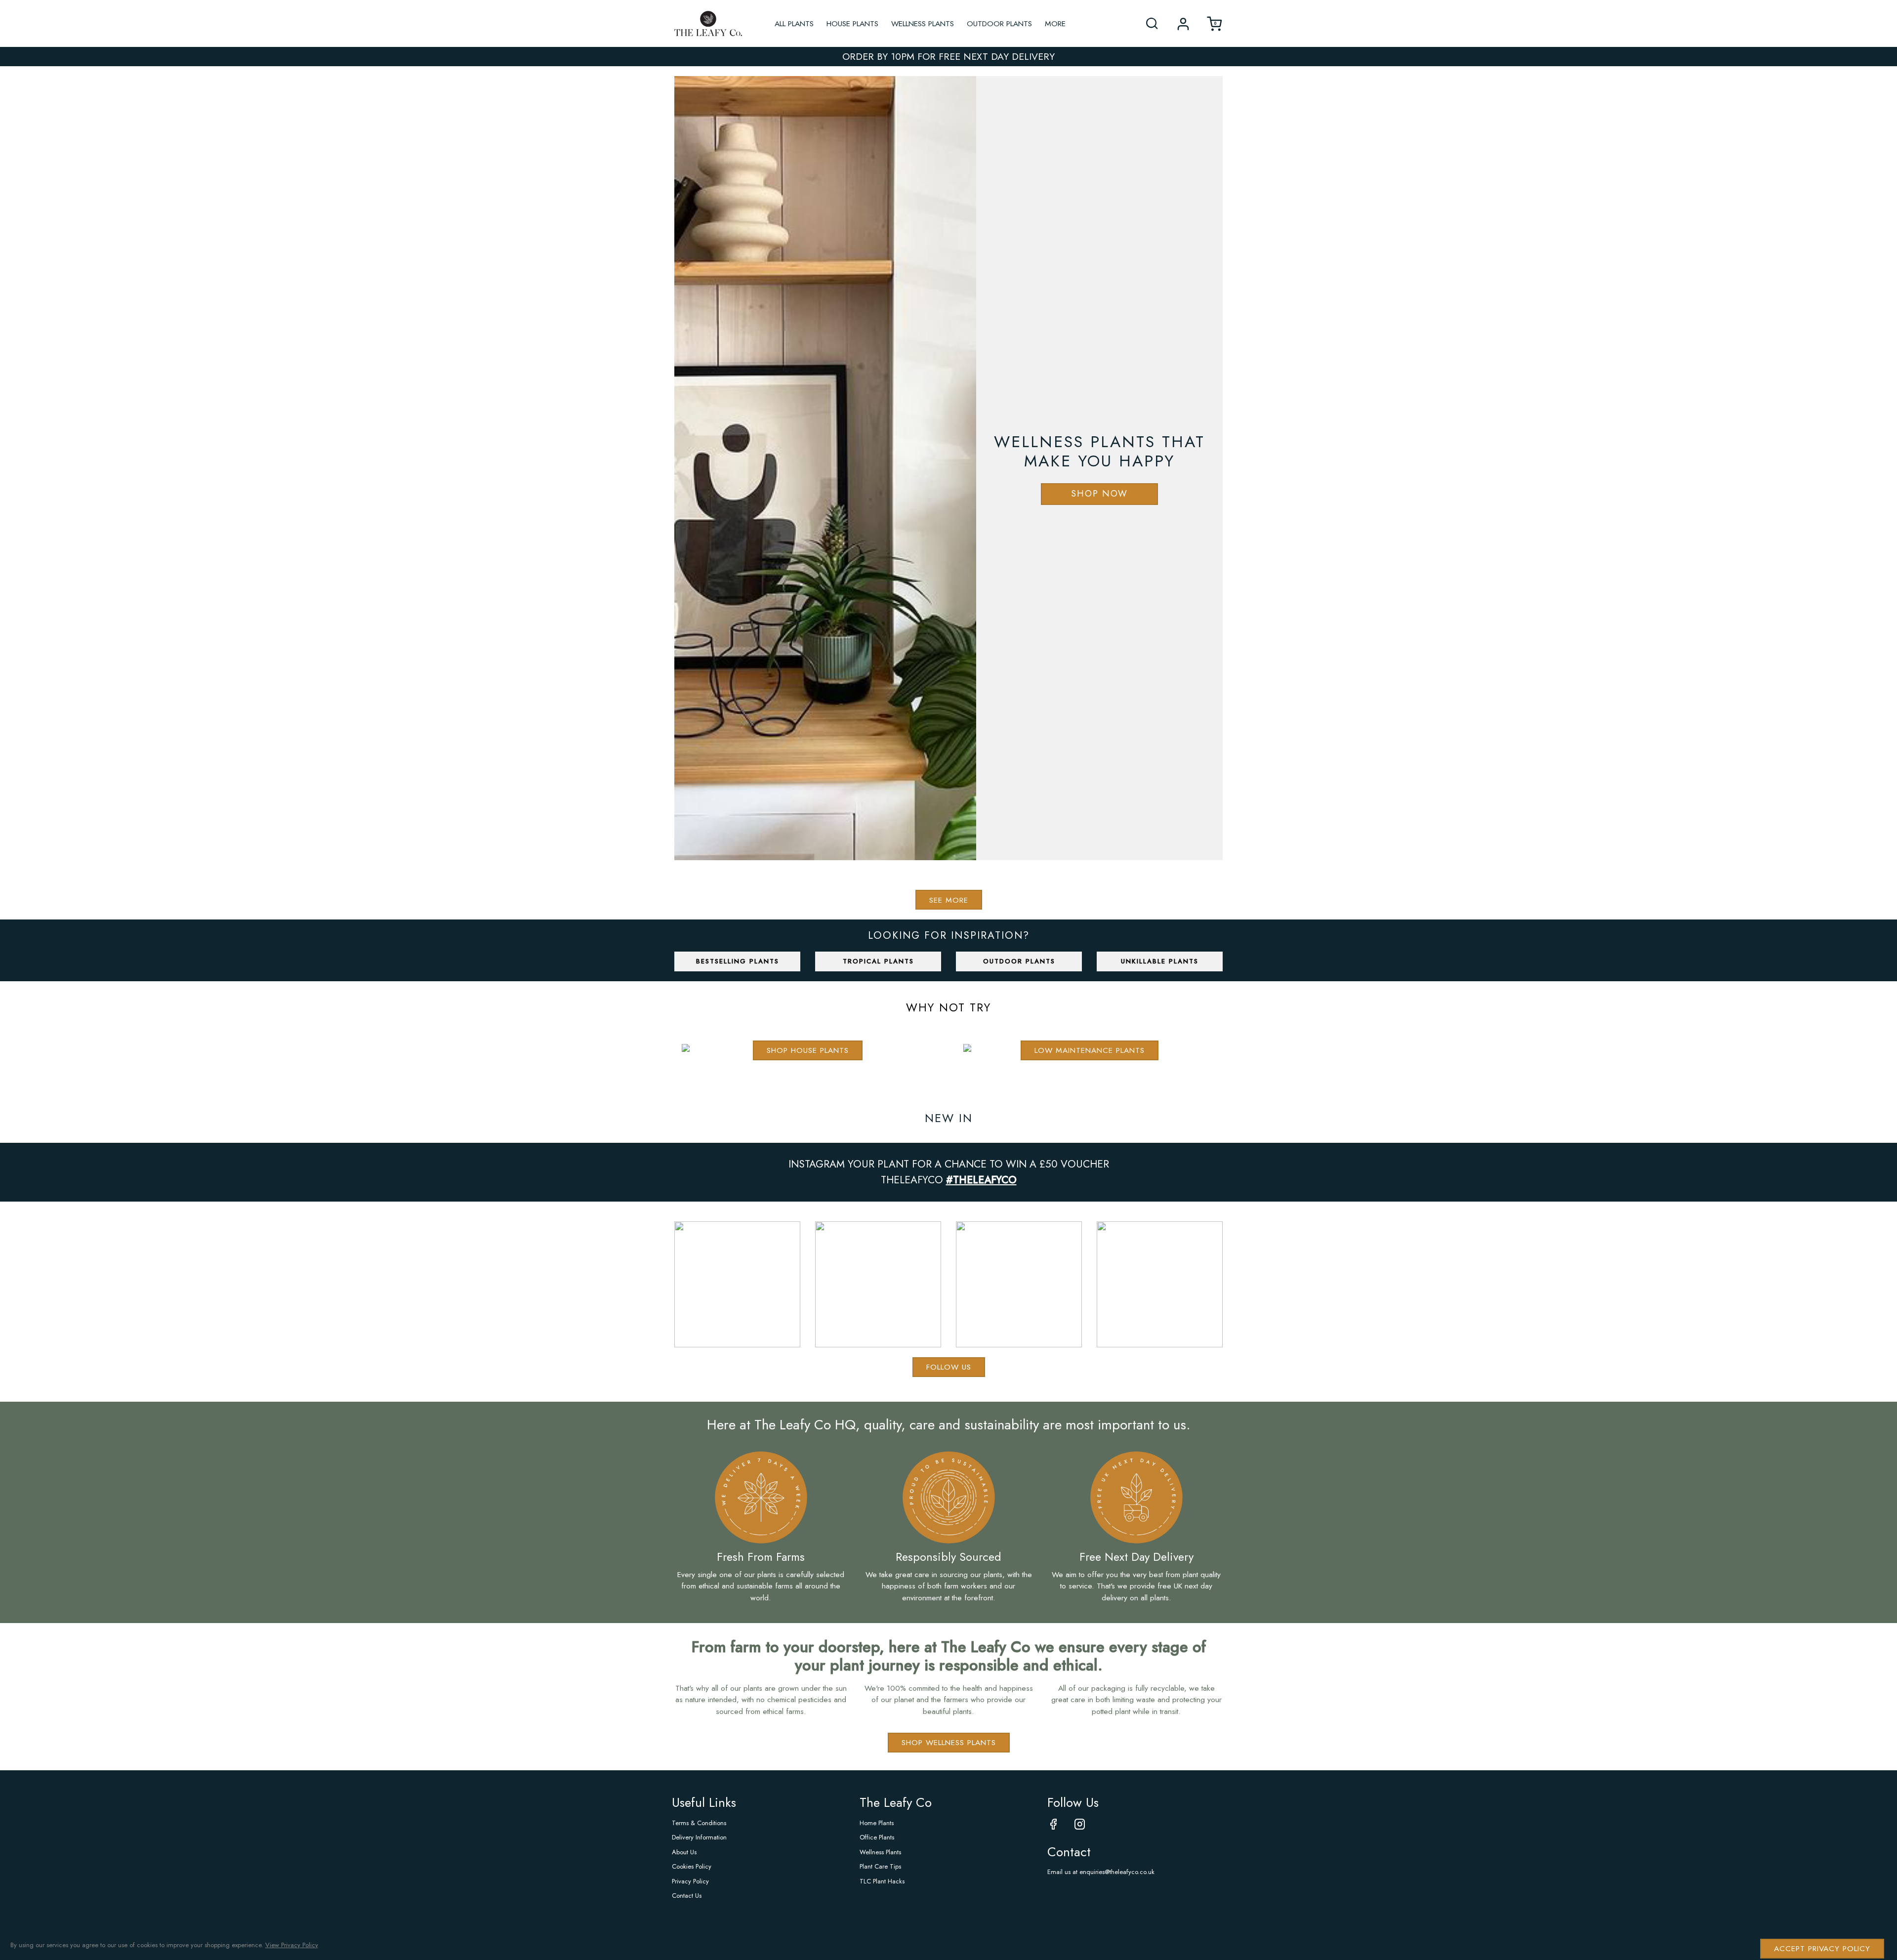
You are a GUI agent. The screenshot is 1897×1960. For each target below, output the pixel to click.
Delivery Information (699, 1837)
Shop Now (1099, 494)
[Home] (708, 24)
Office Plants (877, 1837)
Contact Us (687, 1896)
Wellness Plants (923, 23)
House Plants (852, 23)
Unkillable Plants (1160, 961)
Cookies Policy (692, 1866)
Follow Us (949, 1367)
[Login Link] (1183, 24)
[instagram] (1087, 1825)
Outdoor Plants (999, 23)
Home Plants (877, 1823)
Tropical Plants (878, 961)
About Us (684, 1852)
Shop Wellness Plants (949, 1742)
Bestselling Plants (738, 961)
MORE (1055, 23)
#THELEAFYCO (981, 1180)
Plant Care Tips (880, 1866)
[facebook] (1061, 1825)
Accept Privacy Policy (1822, 1948)
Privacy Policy (690, 1881)
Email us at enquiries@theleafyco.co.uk (1101, 1872)
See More (949, 900)
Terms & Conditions (699, 1823)
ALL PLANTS (794, 23)
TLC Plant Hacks (882, 1881)
